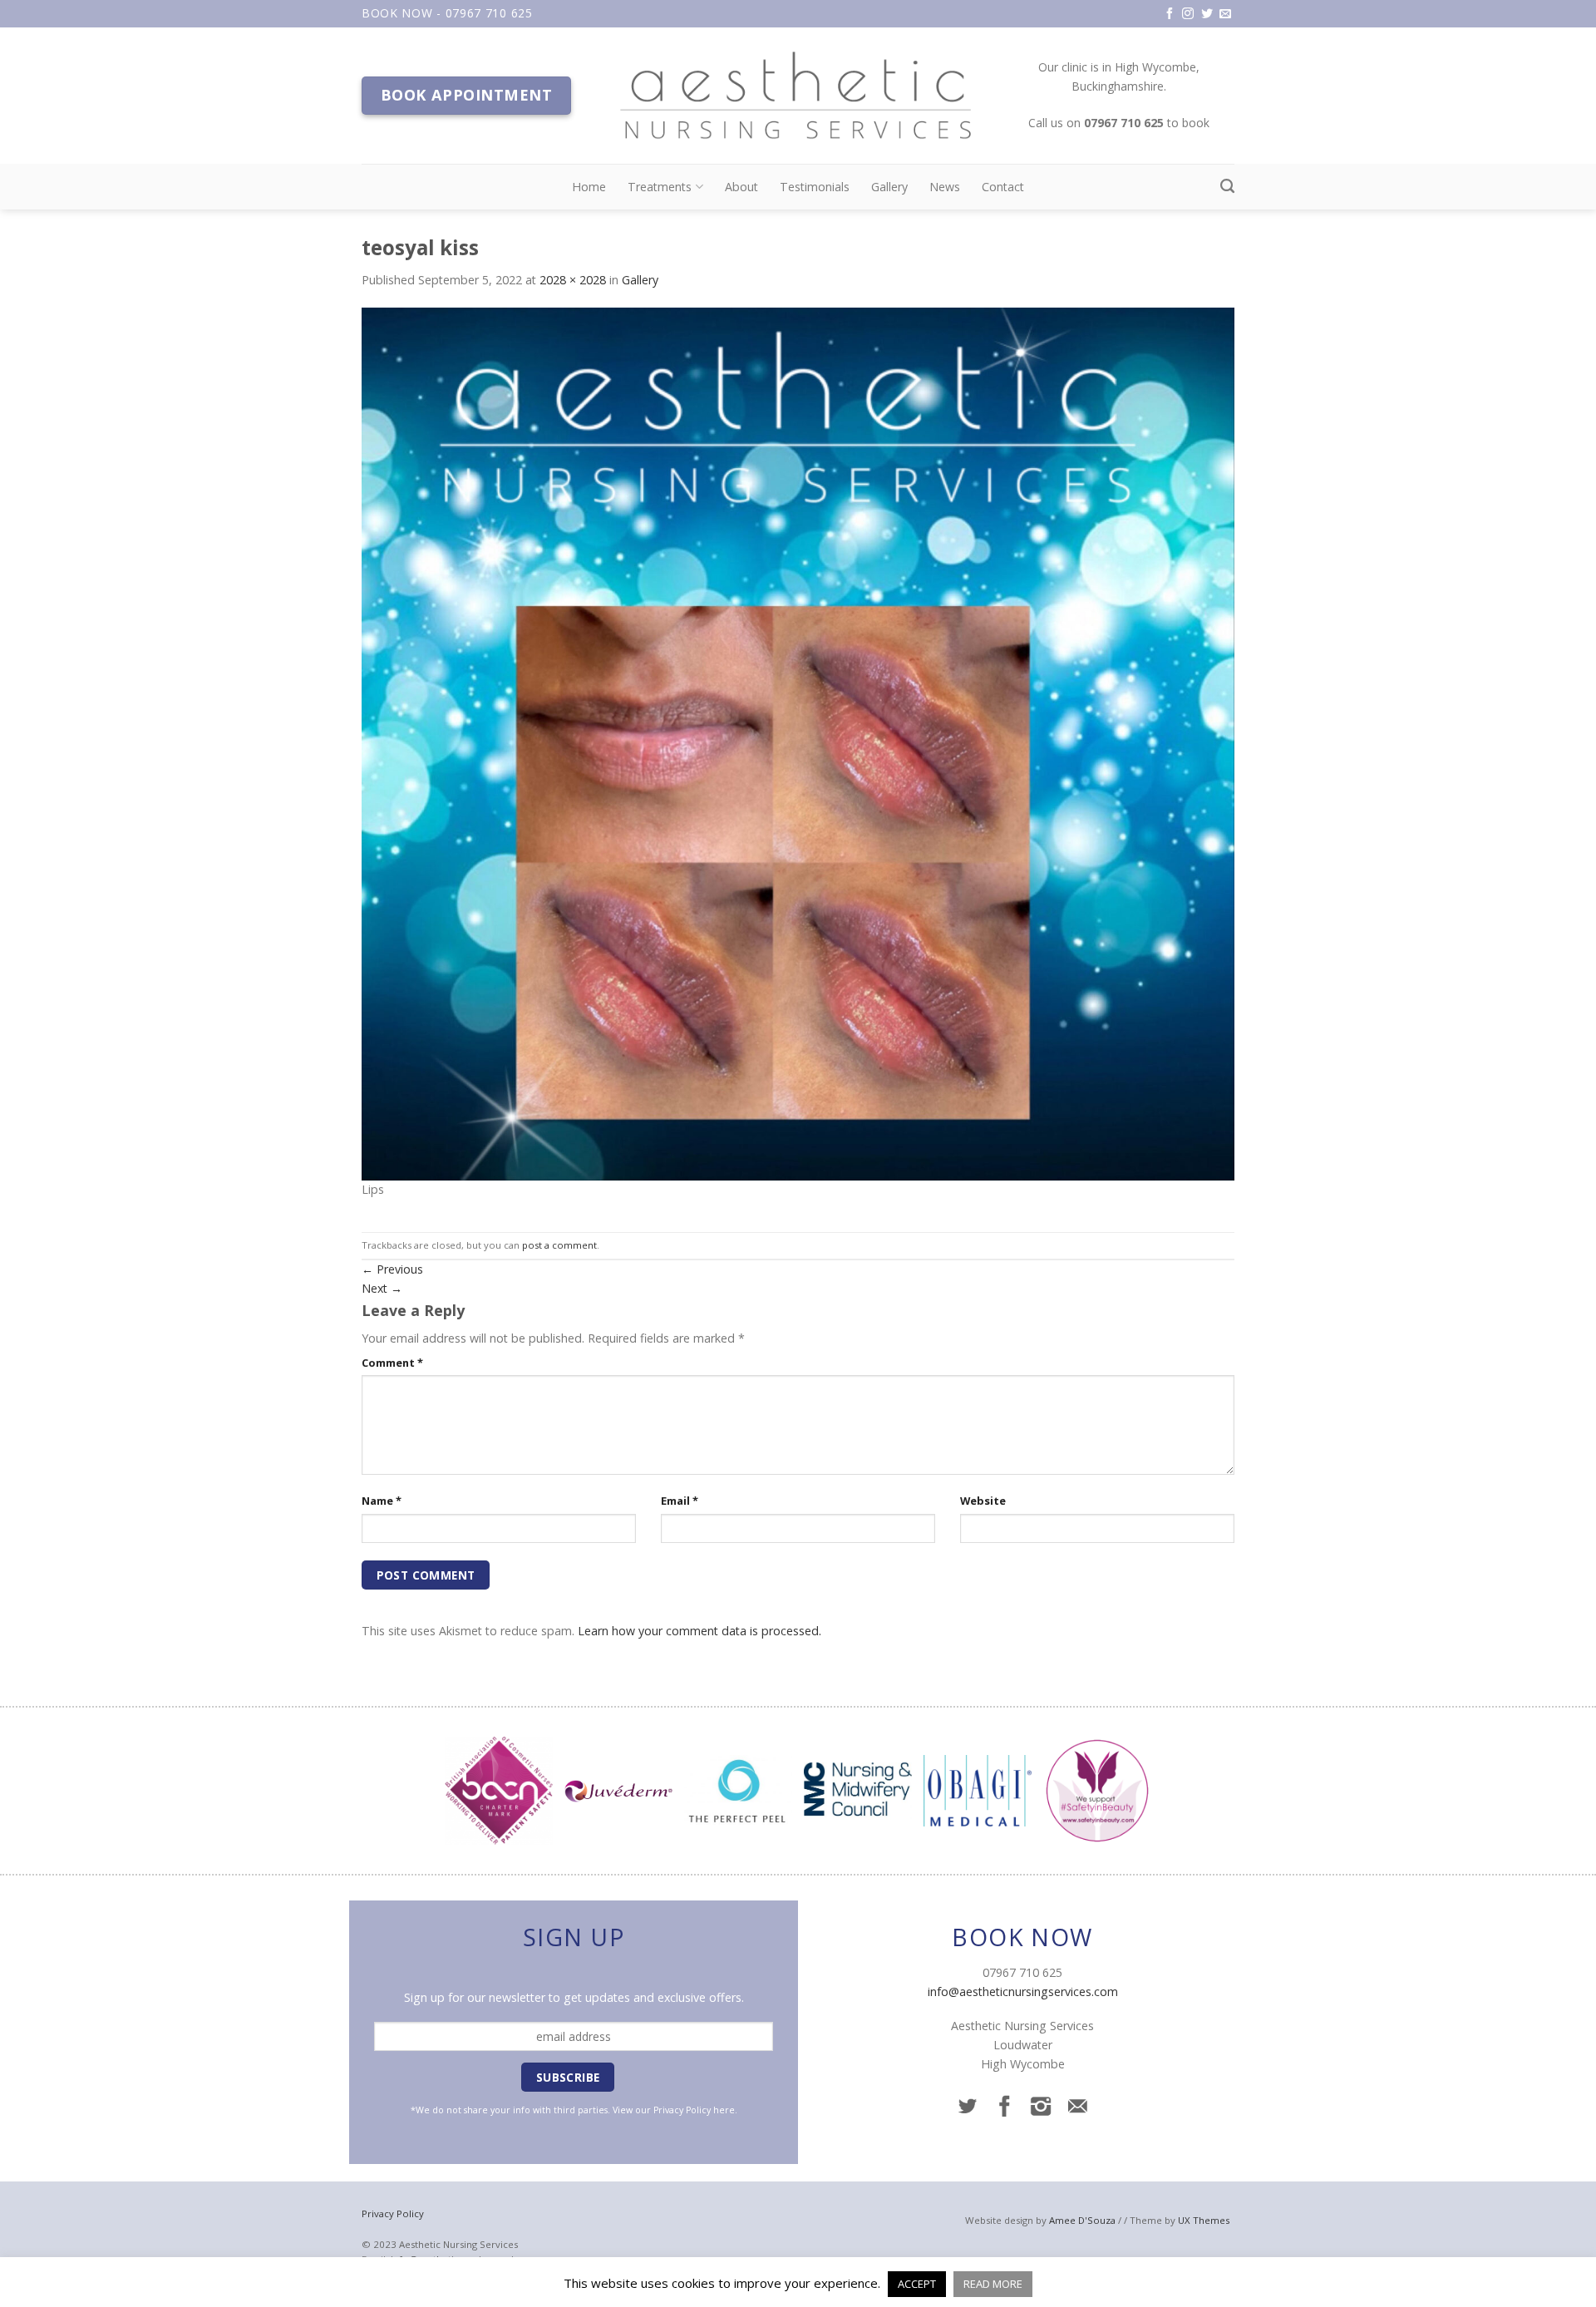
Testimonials (815, 187)
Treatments (660, 187)
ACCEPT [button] (917, 2284)
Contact (1003, 187)
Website (983, 1501)
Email (680, 1501)
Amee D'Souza (1082, 2220)
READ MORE (993, 2284)
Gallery (889, 187)
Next (382, 1288)
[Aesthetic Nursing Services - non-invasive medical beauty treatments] (798, 96)
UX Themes (1204, 2220)
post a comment (559, 1245)
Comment (392, 1363)
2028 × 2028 (573, 280)
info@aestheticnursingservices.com (1023, 1992)
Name (382, 1501)
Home (589, 187)
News (945, 187)
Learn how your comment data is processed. (699, 1631)
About (741, 187)
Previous (392, 1269)
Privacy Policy (682, 2110)
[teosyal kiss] (798, 742)
